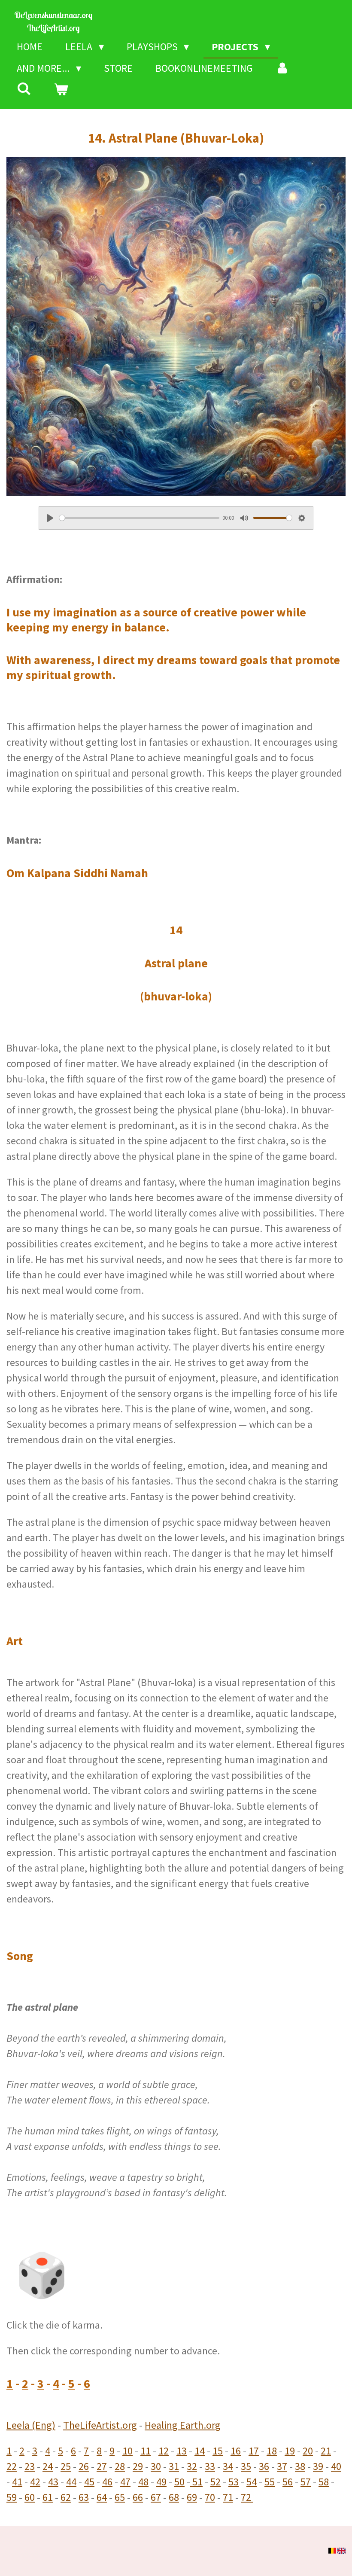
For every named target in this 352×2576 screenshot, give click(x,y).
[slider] (139, 518)
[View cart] (61, 90)
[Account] (283, 68)
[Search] (24, 89)
